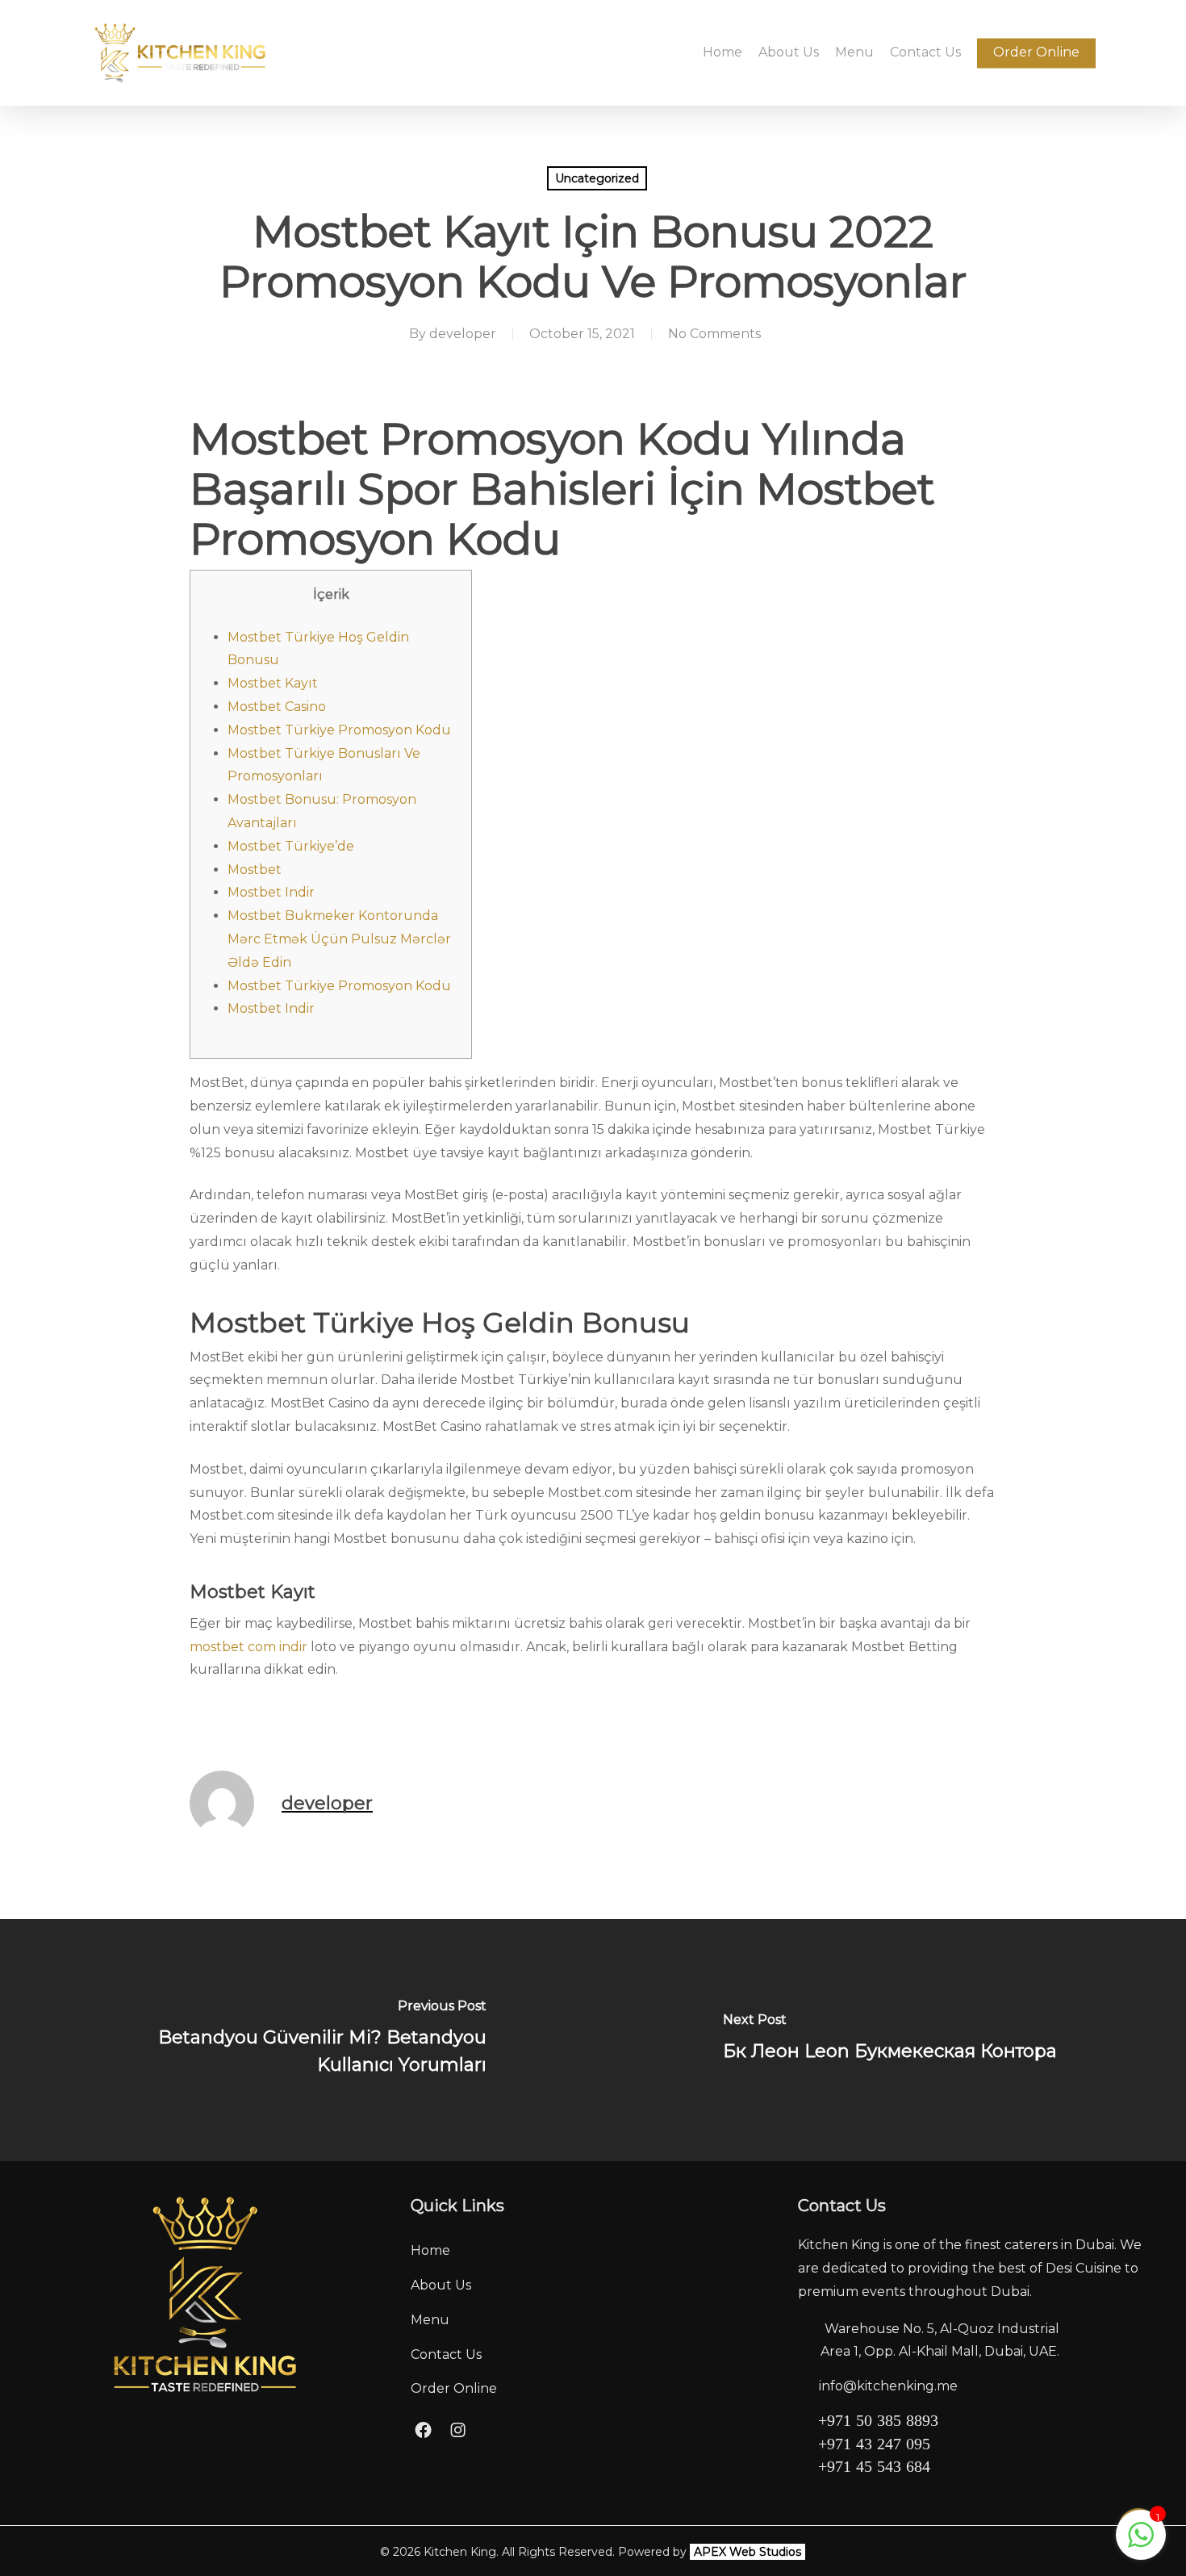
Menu (430, 2320)
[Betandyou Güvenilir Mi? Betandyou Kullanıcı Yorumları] (296, 2040)
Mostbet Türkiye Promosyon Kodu (339, 730)
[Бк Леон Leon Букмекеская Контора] (890, 2040)
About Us (441, 2285)
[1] (1141, 2543)
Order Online (454, 2388)
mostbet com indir (248, 1647)
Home (430, 2250)
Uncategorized (597, 178)
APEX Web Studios (748, 2552)
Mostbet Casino (277, 707)
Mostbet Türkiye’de (291, 846)
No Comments (714, 334)
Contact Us (446, 2354)
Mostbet (255, 870)
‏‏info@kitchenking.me (888, 2386)
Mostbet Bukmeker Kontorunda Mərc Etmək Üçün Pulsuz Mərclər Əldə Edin (339, 939)
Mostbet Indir (271, 892)
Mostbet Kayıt (273, 683)
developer (463, 334)
